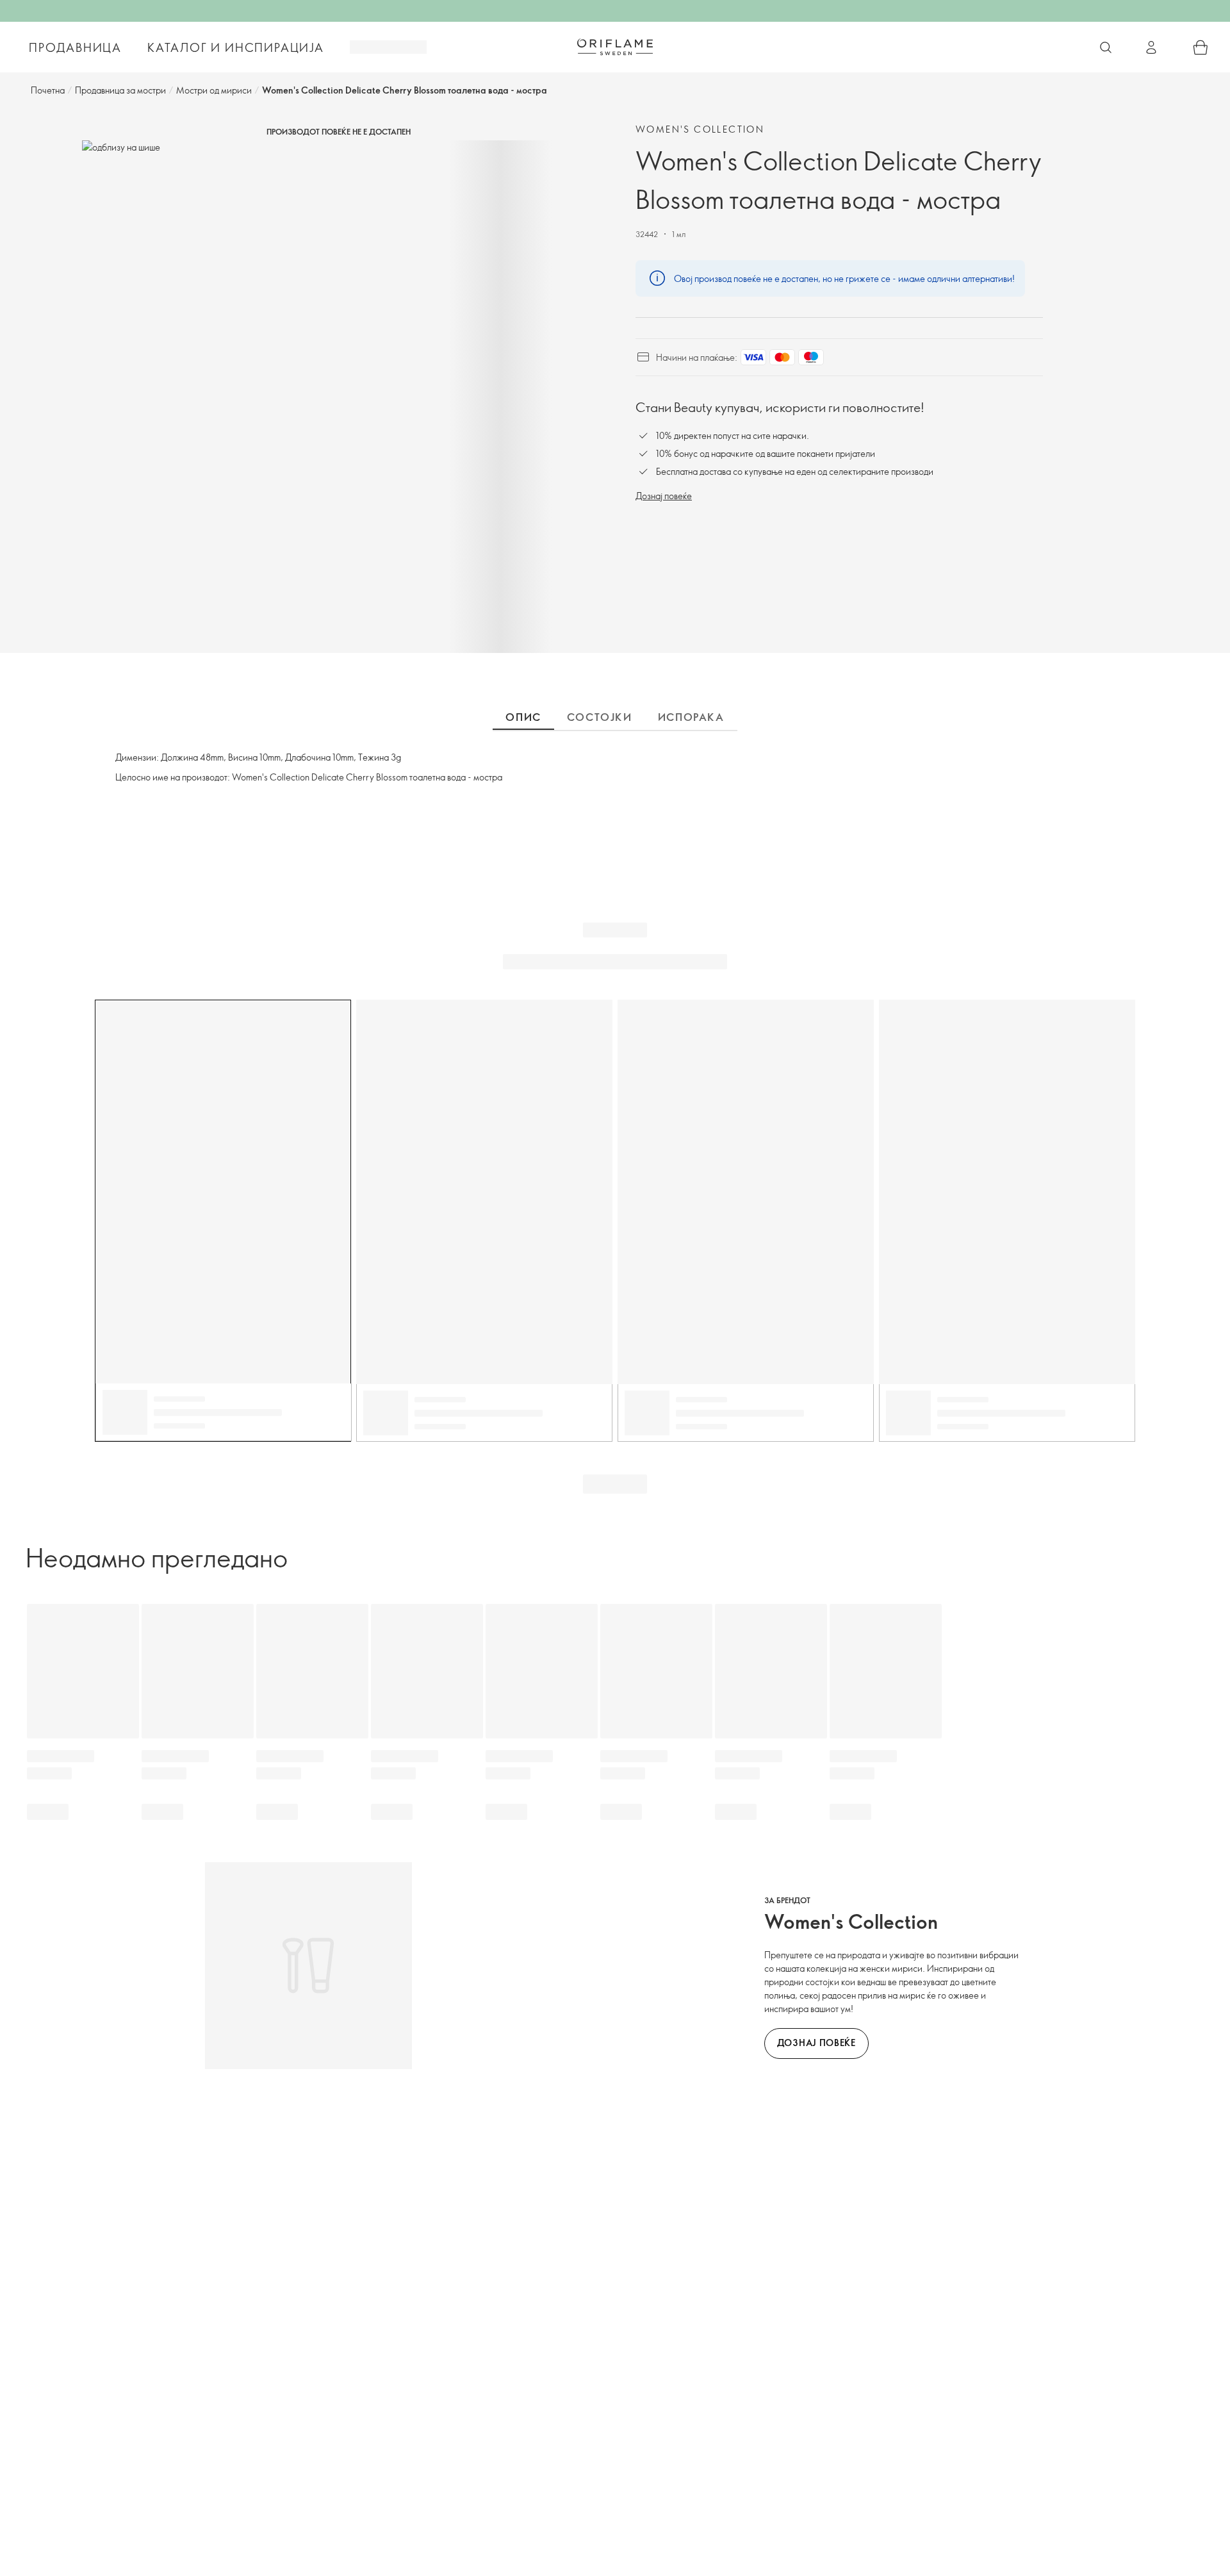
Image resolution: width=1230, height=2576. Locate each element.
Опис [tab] (523, 717)
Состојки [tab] (600, 717)
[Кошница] (1201, 47)
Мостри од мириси (214, 90)
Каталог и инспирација (236, 47)
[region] (338, 397)
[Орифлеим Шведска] (615, 47)
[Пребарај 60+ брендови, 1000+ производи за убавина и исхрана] (1106, 47)
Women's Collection (700, 129)
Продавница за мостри (120, 90)
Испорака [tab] (691, 717)
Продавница (75, 47)
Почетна (48, 90)
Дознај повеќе (664, 496)
